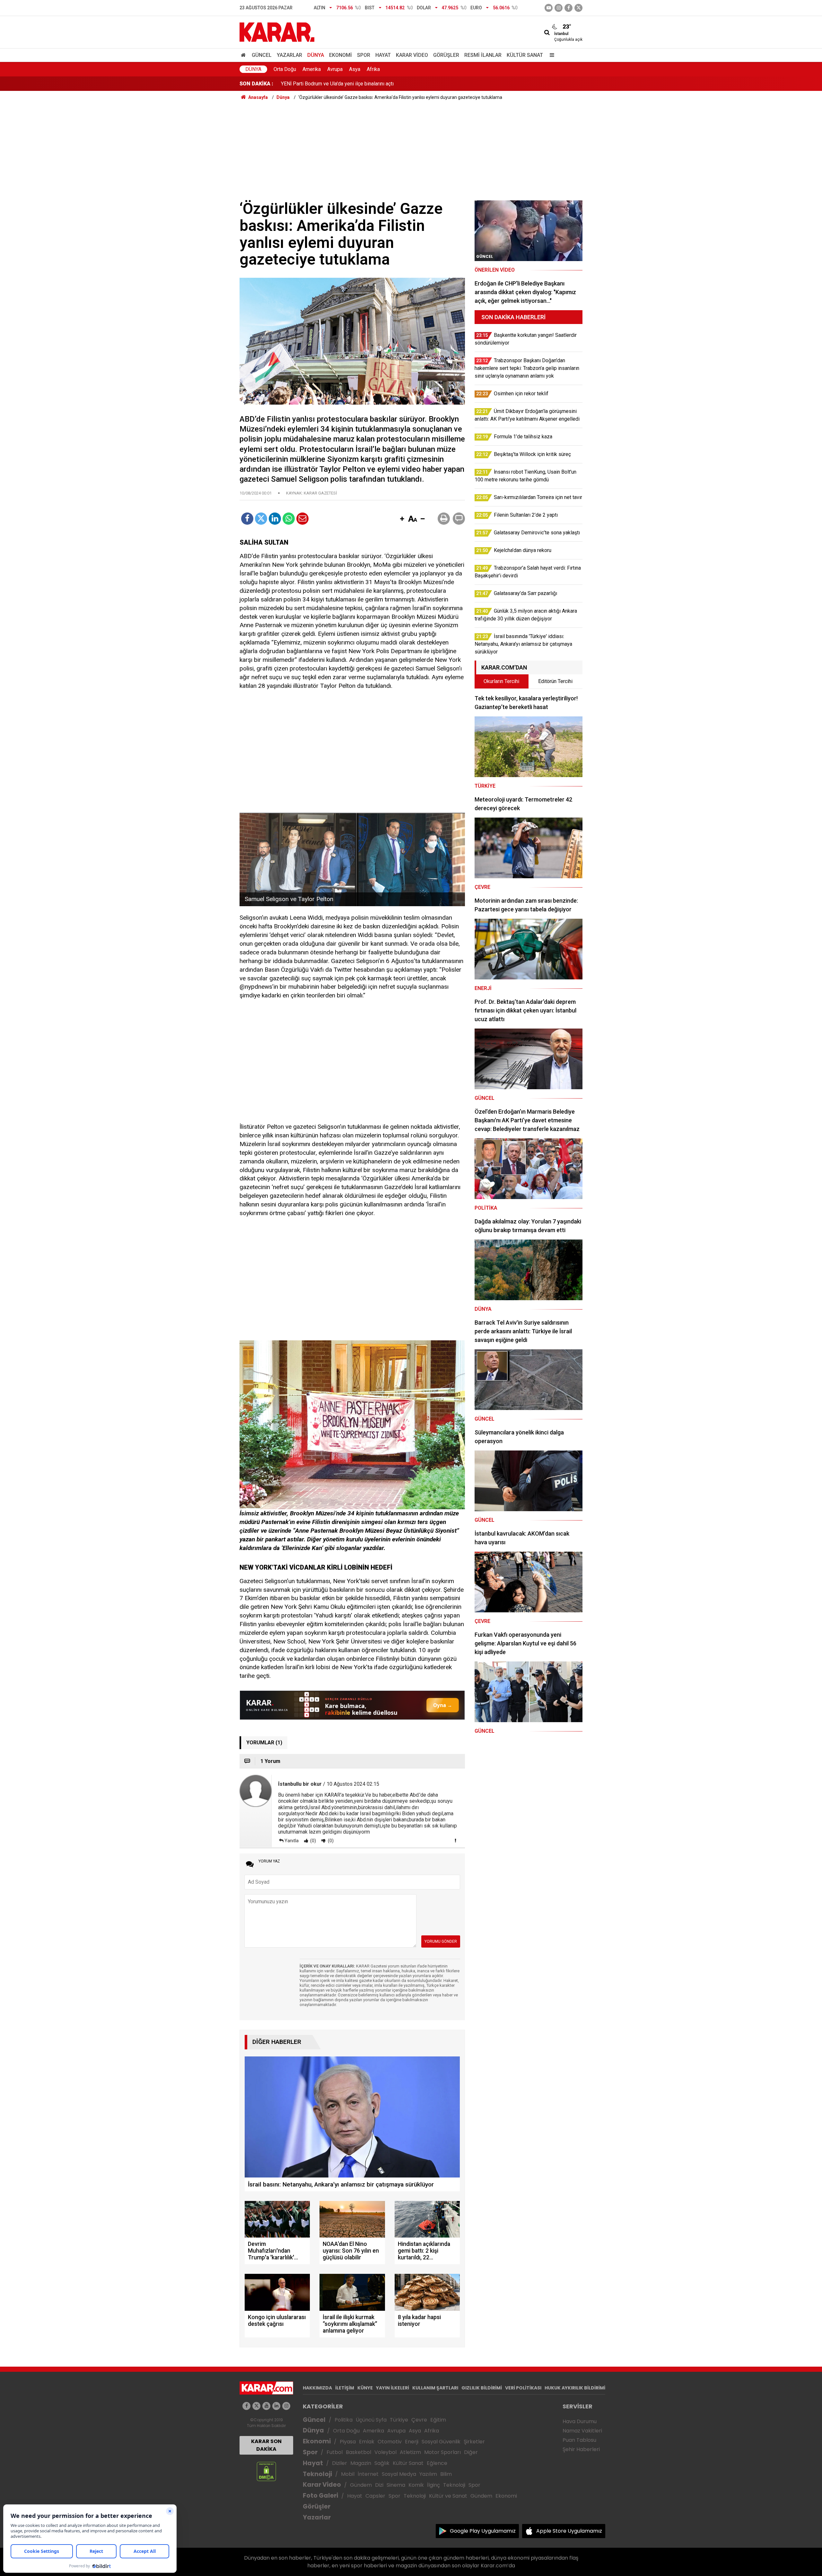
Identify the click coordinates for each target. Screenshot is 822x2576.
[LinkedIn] (275, 519)
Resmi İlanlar (483, 55)
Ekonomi (341, 55)
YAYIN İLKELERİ (393, 2388)
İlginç (433, 2485)
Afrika (373, 69)
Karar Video (412, 55)
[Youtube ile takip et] (549, 8)
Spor (364, 55)
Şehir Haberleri (581, 2449)
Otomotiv (390, 2442)
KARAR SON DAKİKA (266, 2445)
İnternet (368, 2474)
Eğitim (438, 2420)
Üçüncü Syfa (371, 2420)
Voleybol (385, 2452)
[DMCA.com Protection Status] (266, 2471)
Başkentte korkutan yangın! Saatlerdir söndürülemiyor (340, 84)
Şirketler (474, 2442)
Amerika (312, 69)
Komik (416, 2485)
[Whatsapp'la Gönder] (289, 519)
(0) (313, 1841)
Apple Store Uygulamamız (569, 2531)
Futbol (335, 2452)
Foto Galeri (320, 2496)
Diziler (340, 2463)
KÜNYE (365, 2388)
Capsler (375, 2496)
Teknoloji (317, 2474)
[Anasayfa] (244, 55)
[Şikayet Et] (455, 1840)
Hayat (383, 55)
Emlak (367, 2442)
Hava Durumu (580, 2421)
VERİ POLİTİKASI (523, 2388)
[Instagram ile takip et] (286, 2406)
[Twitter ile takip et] (578, 8)
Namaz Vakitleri (582, 2431)
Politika (344, 2420)
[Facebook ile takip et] (568, 8)
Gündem (361, 2485)
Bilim (446, 2474)
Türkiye (399, 2420)
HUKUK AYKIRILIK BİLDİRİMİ (575, 2388)
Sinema (396, 2485)
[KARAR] (277, 32)
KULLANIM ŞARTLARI (435, 2388)
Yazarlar (289, 55)
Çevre (419, 2420)
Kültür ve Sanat (448, 2496)
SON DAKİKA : (256, 84)
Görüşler (446, 55)
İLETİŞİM (345, 2388)
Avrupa (335, 69)
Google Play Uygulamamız (483, 2531)
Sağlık (382, 2463)
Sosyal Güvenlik (441, 2442)
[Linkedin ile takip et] (276, 2406)
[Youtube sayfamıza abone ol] (266, 2406)
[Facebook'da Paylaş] (247, 519)
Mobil (348, 2474)
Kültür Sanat (525, 55)
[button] (402, 519)
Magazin (361, 2463)
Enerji (412, 2442)
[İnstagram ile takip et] (559, 8)
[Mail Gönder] (302, 519)
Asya (355, 69)
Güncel (262, 55)
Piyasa (348, 2442)
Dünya (316, 55)
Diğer (471, 2452)
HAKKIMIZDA (317, 2388)
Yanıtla (292, 1841)
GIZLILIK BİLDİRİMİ (482, 2388)
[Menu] (550, 55)
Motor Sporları (442, 2452)
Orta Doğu (285, 69)
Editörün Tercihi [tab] (555, 681)
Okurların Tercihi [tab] (501, 681)
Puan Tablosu (579, 2440)
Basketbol (359, 2452)
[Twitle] (261, 519)
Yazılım (428, 2474)
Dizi (379, 2485)
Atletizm (410, 2452)
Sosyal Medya (399, 2474)
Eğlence (437, 2463)
